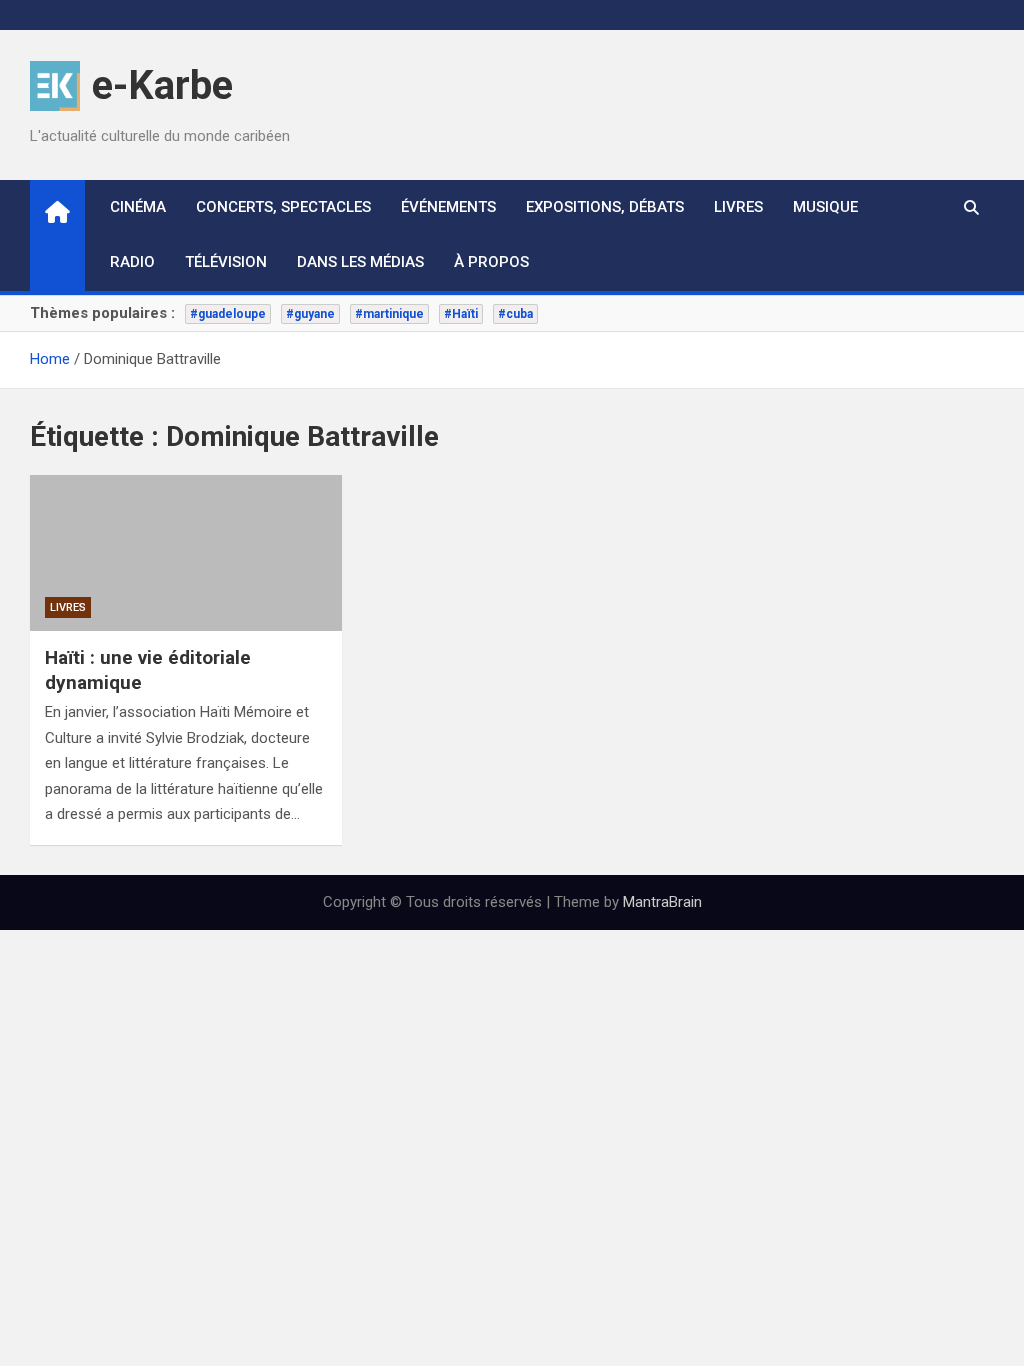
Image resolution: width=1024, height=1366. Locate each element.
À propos (491, 262)
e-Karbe (162, 85)
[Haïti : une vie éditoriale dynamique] (186, 553)
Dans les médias (360, 262)
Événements (448, 207)
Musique (825, 207)
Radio (132, 262)
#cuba (515, 314)
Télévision (226, 262)
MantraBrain (662, 902)
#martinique (389, 314)
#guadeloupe (228, 314)
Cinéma (138, 207)
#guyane (310, 314)
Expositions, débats (605, 207)
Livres (738, 207)
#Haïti (461, 314)
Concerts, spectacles (283, 207)
